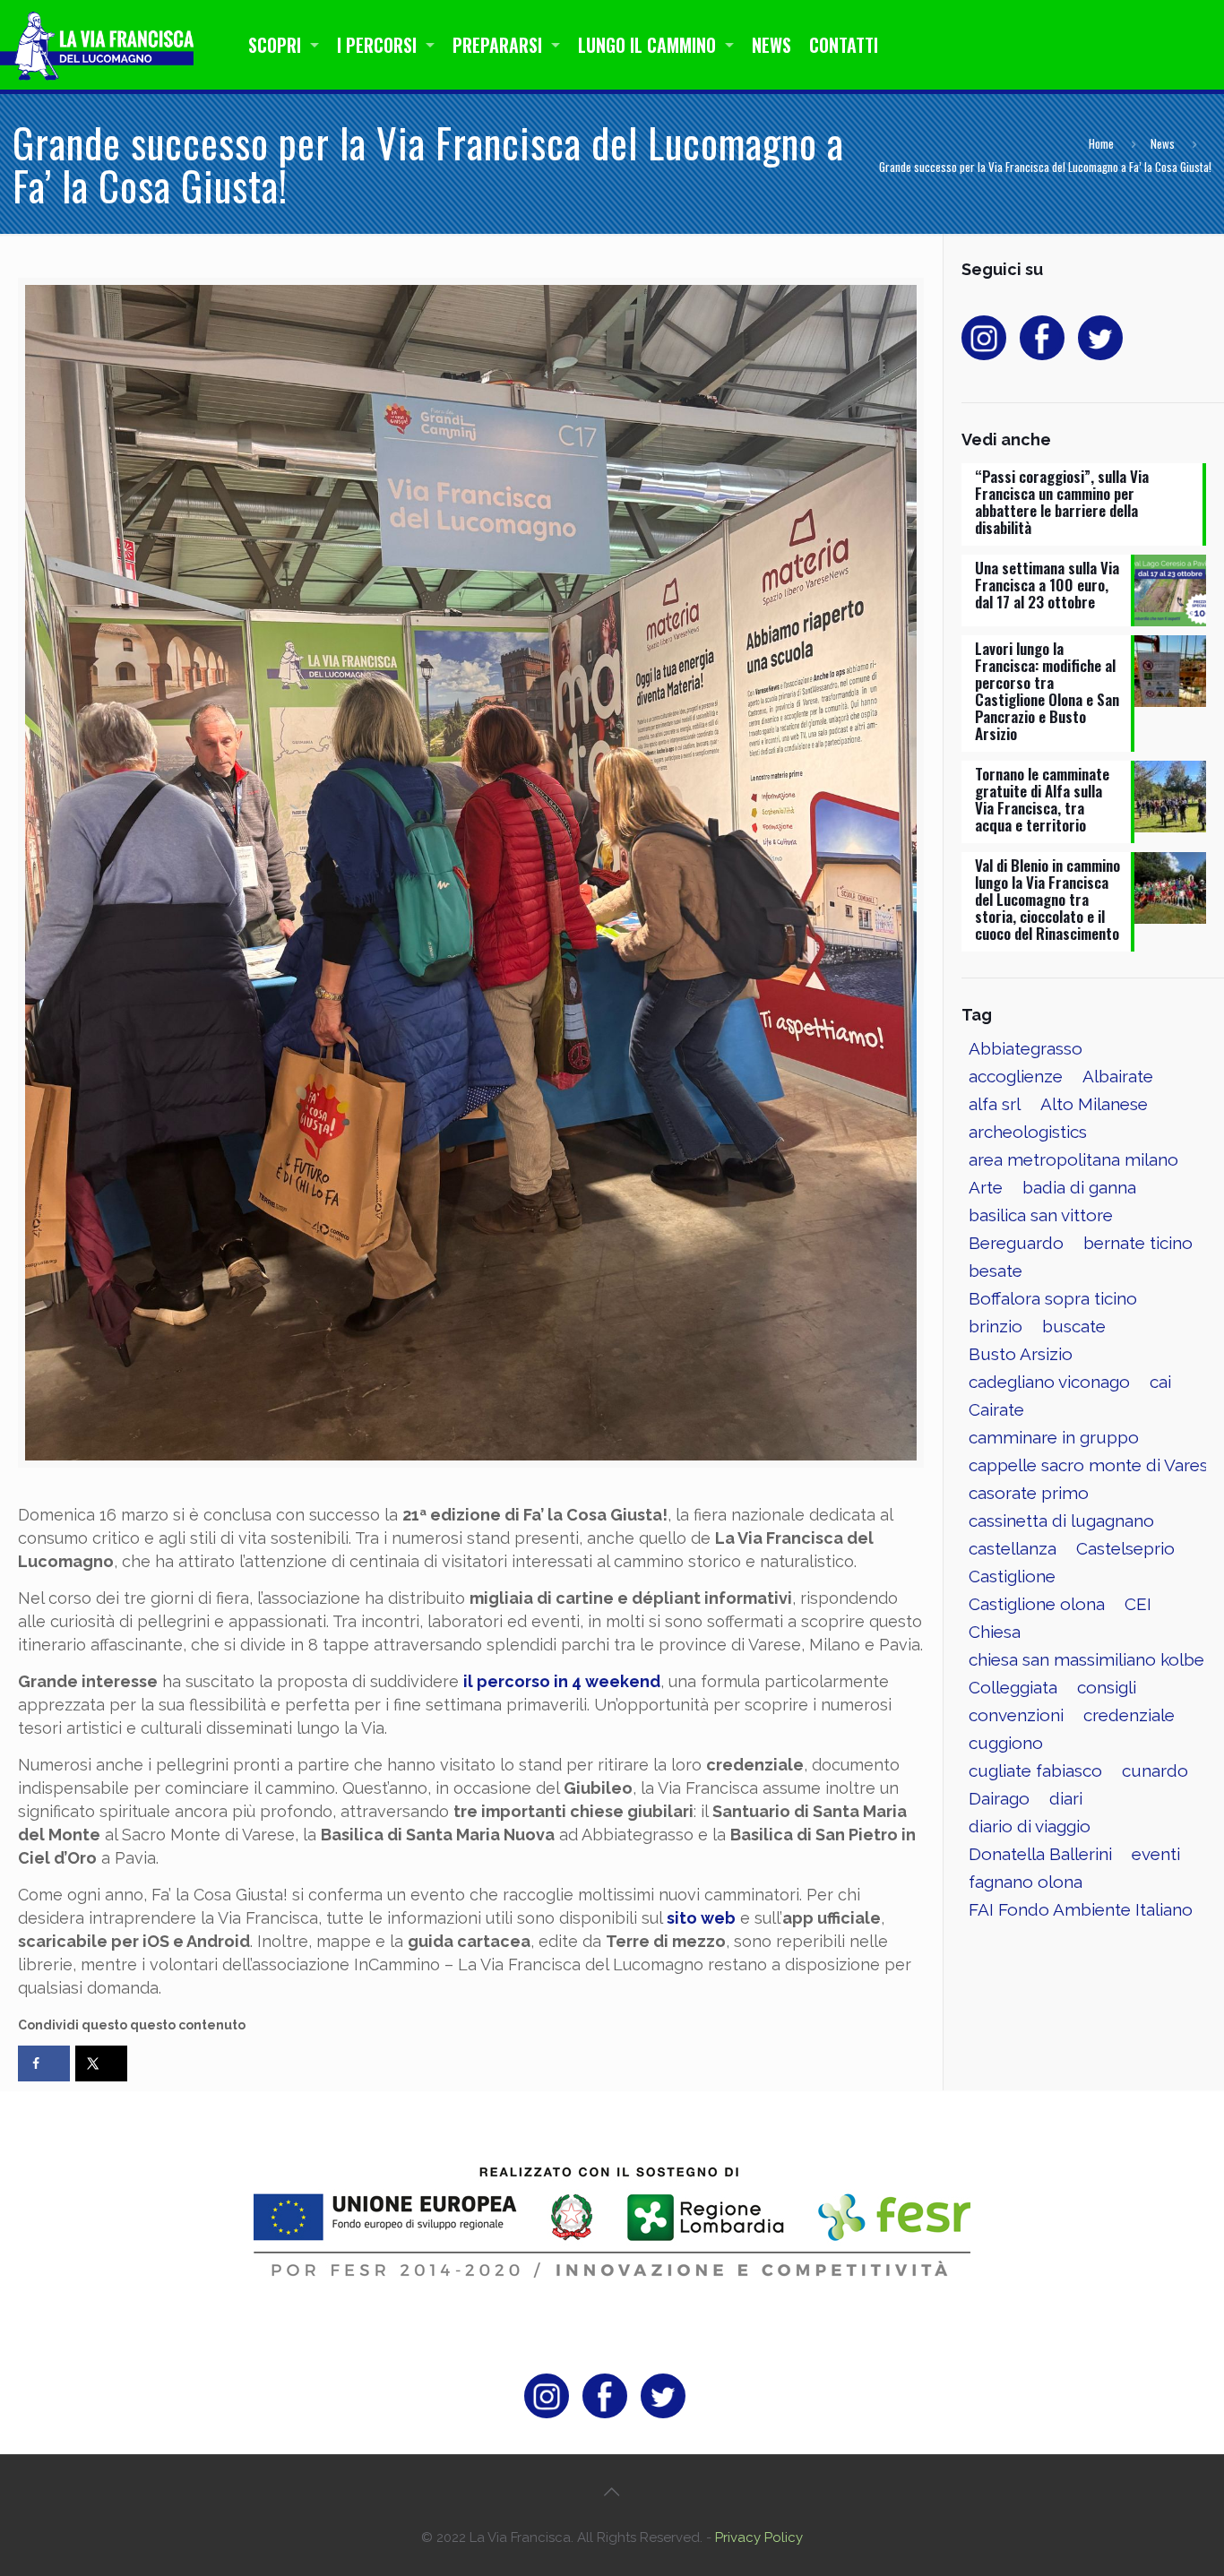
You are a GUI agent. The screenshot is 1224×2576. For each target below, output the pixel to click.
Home (1101, 143)
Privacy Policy (759, 2537)
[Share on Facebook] (44, 2063)
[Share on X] (101, 2063)
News (1163, 143)
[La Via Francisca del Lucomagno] (102, 45)
